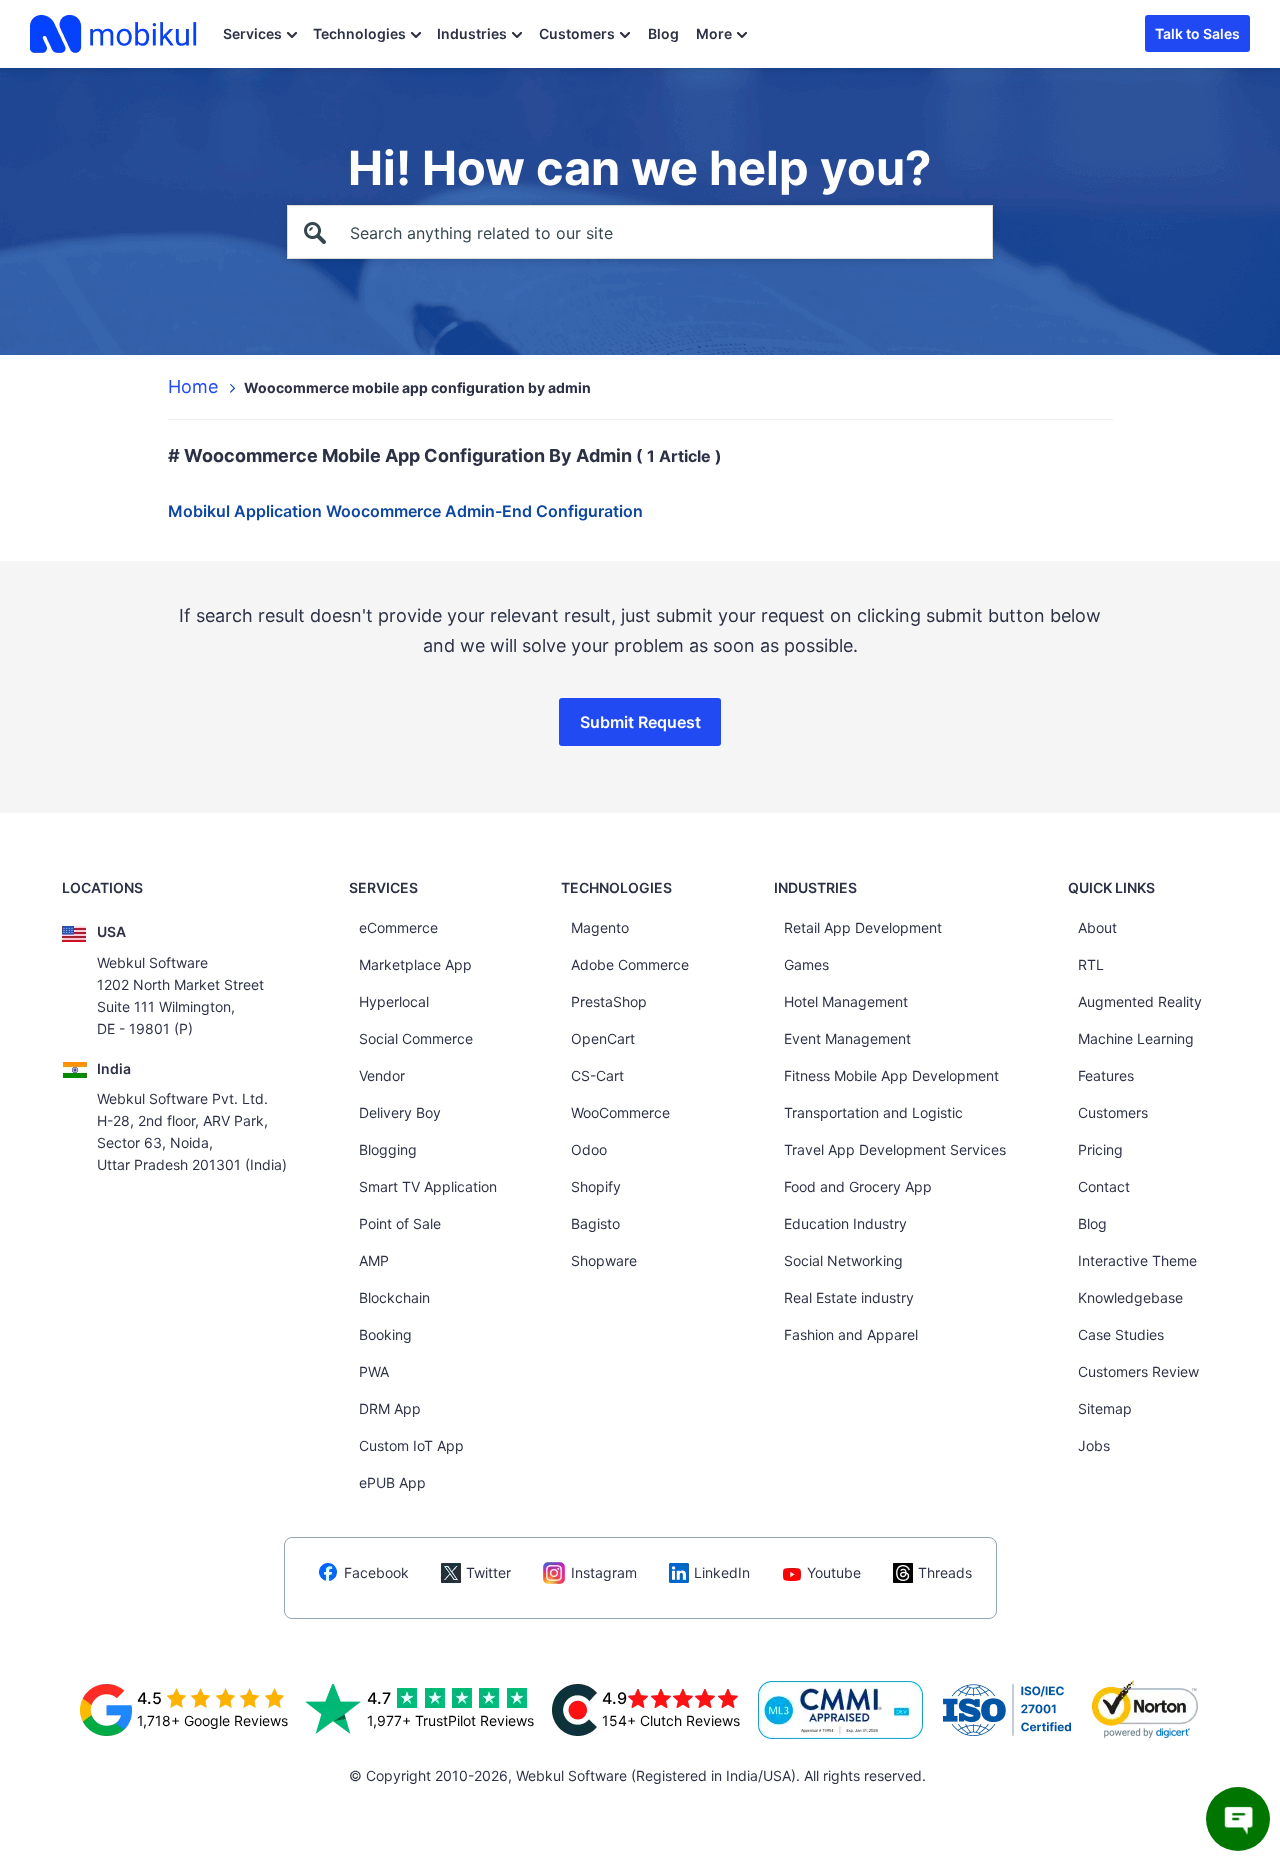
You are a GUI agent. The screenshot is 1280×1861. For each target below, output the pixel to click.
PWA (374, 1371)
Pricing (1100, 1149)
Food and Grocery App (858, 1186)
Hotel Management (846, 1001)
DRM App (390, 1408)
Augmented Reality (1140, 1001)
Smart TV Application (428, 1186)
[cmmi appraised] (841, 1710)
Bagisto (595, 1223)
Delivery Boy (400, 1112)
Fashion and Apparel (851, 1334)
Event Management (847, 1038)
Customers (577, 33)
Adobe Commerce (630, 964)
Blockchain (394, 1297)
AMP (374, 1260)
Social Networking (843, 1260)
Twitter (488, 1572)
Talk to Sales (1197, 33)
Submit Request (640, 722)
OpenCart (603, 1038)
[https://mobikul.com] (115, 34)
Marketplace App (415, 964)
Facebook (376, 1572)
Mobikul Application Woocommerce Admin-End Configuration (405, 511)
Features (1106, 1075)
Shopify (596, 1186)
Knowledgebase (1130, 1297)
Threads (945, 1572)
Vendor (382, 1075)
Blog (663, 33)
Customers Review (1138, 1371)
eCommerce (398, 927)
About (1097, 927)
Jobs (1094, 1445)
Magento (600, 927)
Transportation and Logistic (873, 1112)
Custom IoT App (411, 1445)
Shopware (604, 1260)
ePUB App (392, 1482)
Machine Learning (1136, 1038)
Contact (1104, 1186)
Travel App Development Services (895, 1149)
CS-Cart (597, 1075)
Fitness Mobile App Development (891, 1075)
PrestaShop (609, 1001)
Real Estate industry (849, 1297)
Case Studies (1121, 1334)
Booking (385, 1334)
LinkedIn (722, 1572)
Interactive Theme (1137, 1260)
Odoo (589, 1149)
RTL (1091, 964)
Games (806, 964)
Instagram (604, 1572)
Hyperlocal (394, 1001)
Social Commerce (416, 1038)
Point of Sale (400, 1223)
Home (193, 386)
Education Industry (845, 1223)
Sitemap (1105, 1408)
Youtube (834, 1572)
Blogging (388, 1149)
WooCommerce (620, 1112)
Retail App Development (863, 927)
